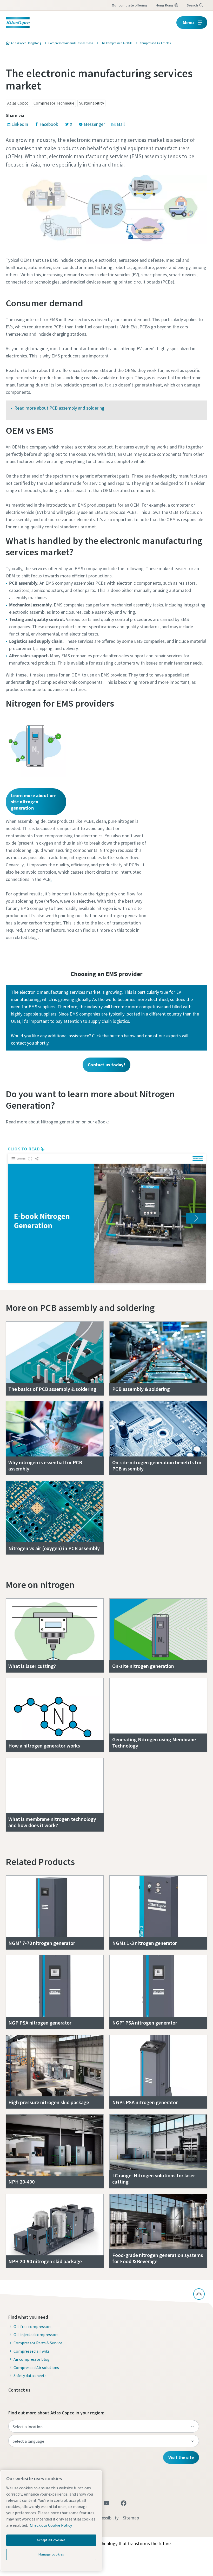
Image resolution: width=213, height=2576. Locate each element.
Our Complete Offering (129, 5)
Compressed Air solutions (36, 2367)
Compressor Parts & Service (38, 2343)
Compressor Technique (54, 103)
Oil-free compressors (32, 2326)
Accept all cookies (51, 2540)
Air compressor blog (32, 2359)
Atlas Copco (18, 103)
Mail (121, 124)
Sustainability (92, 103)
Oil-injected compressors (36, 2335)
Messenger (94, 124)
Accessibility (107, 2518)
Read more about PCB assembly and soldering (59, 408)
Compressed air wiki (31, 2351)
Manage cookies (51, 2554)
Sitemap (131, 2518)
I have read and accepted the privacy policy (89, 341)
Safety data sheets (30, 2375)
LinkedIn (20, 124)
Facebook (49, 124)
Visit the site (181, 2457)
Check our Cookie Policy (51, 2525)
